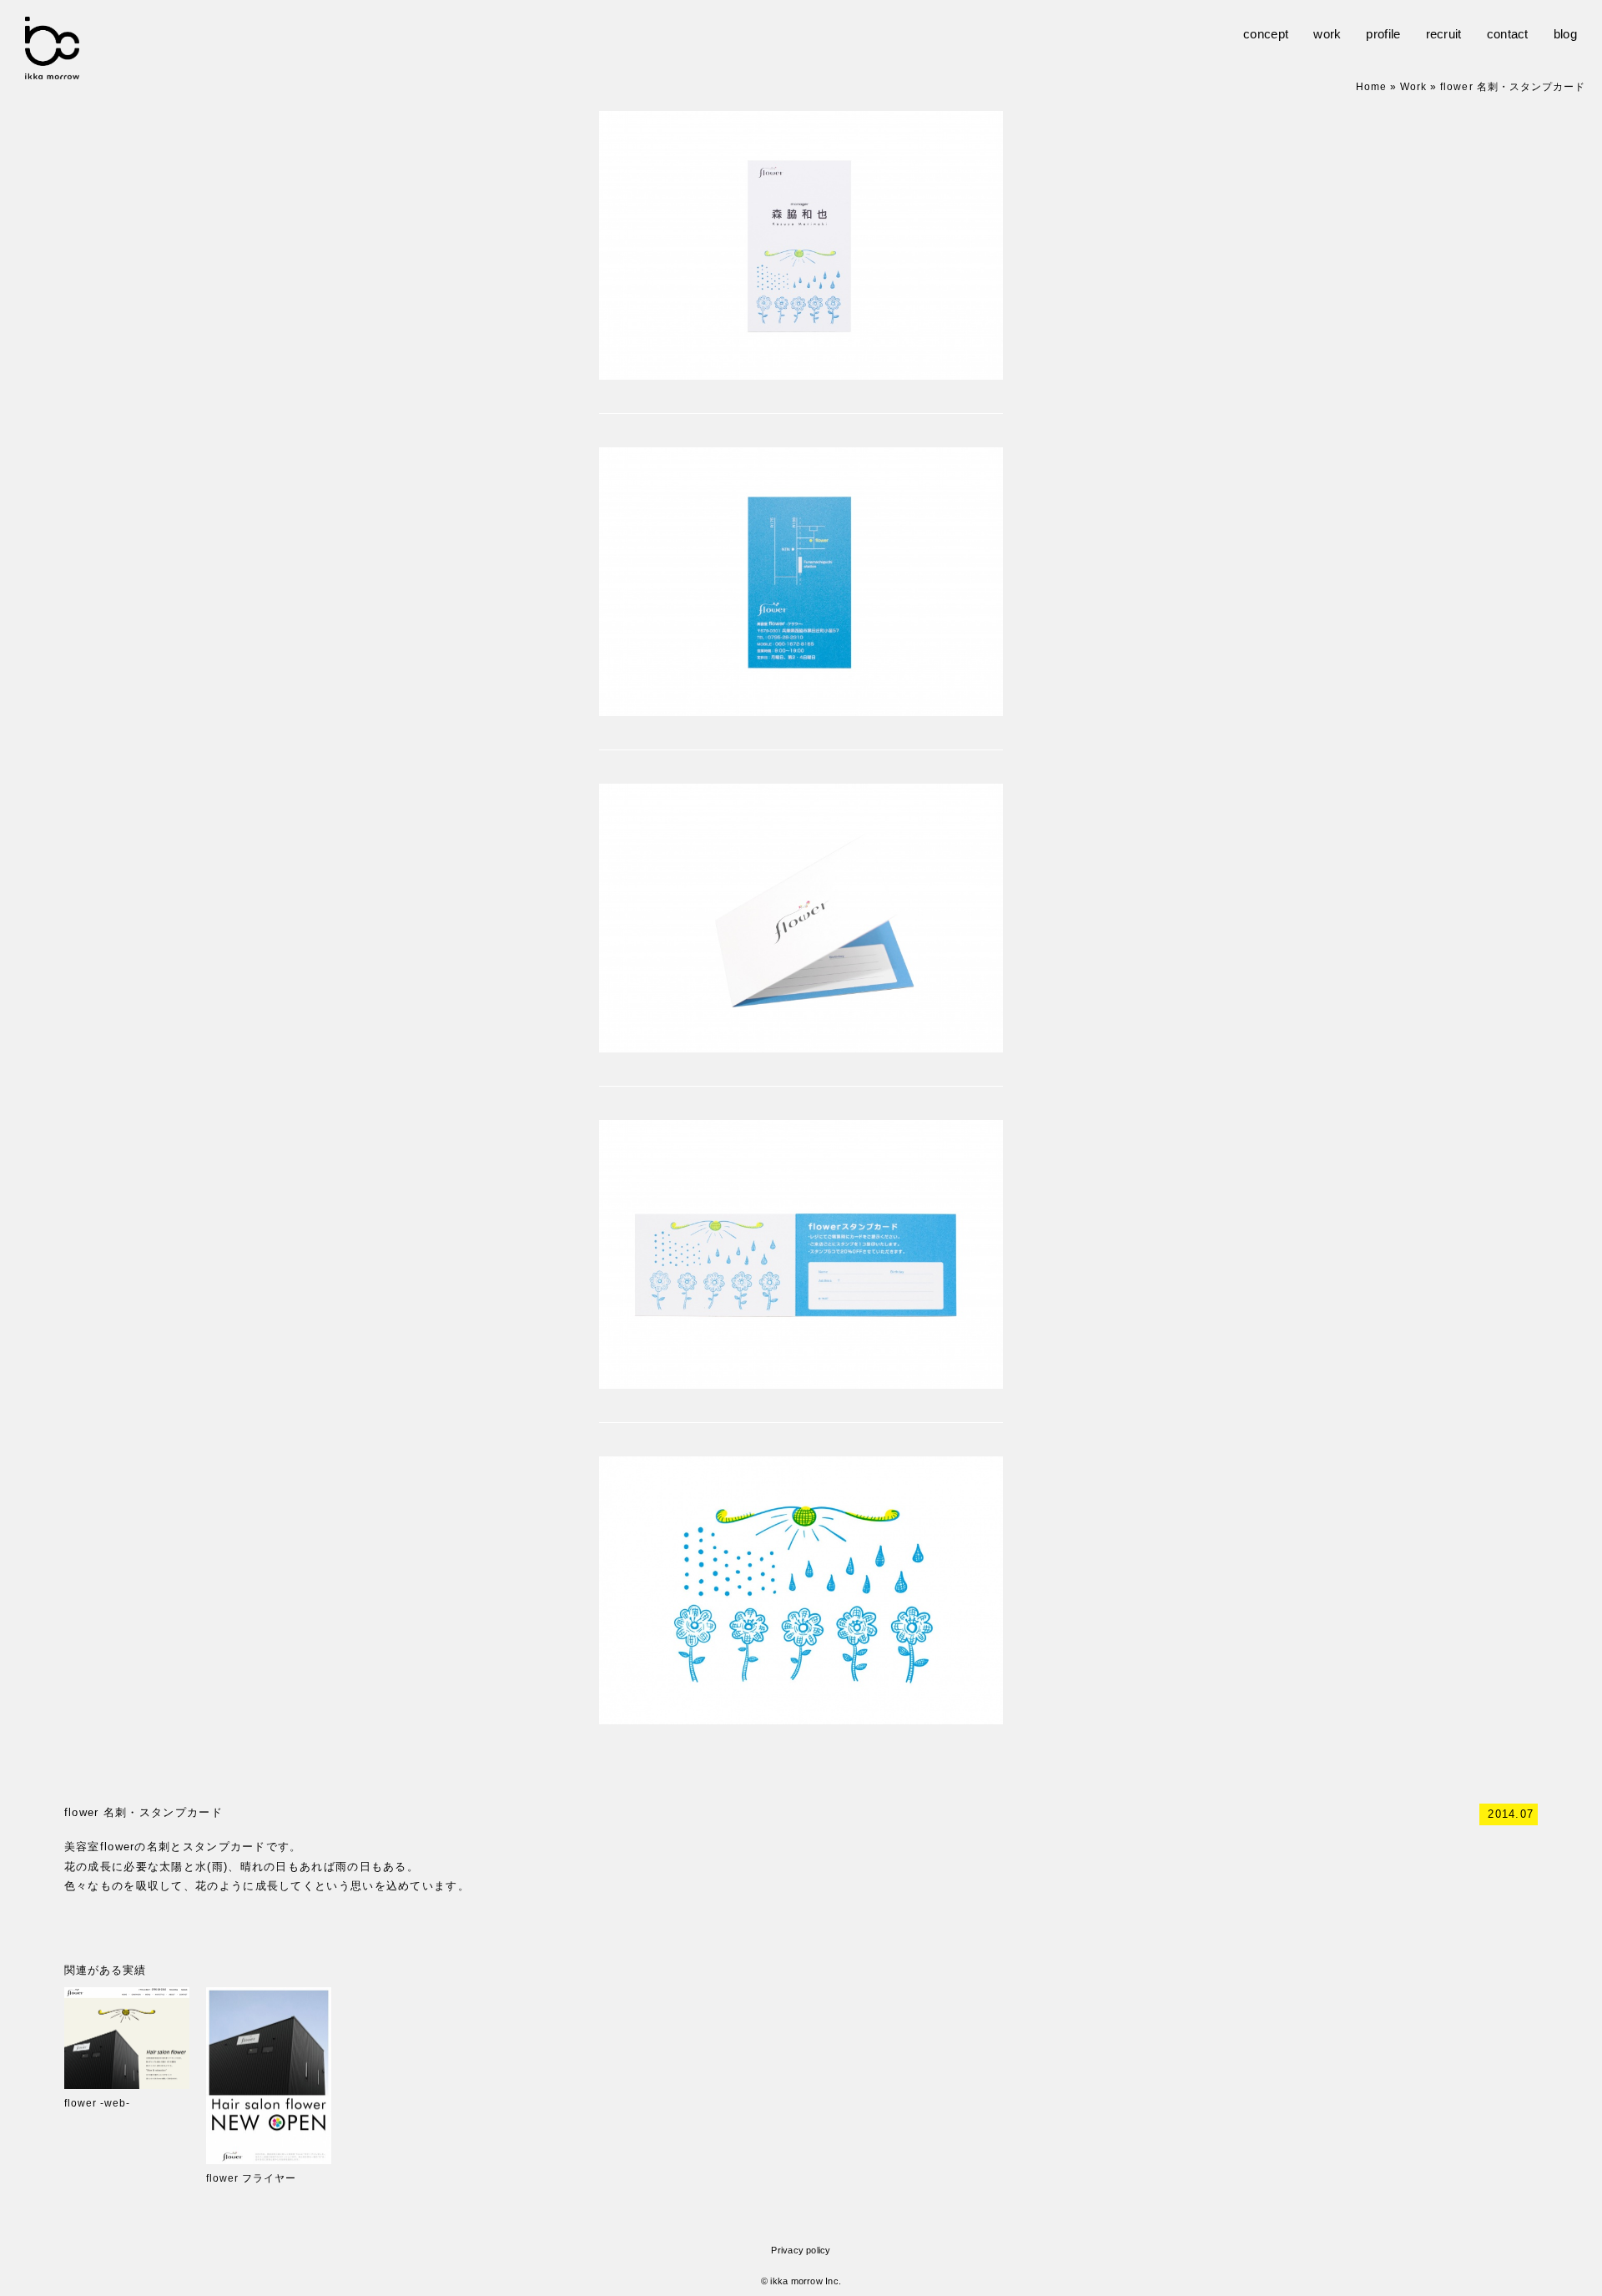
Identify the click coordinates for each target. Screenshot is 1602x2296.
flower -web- (97, 2103)
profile (1383, 34)
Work (1413, 87)
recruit (1444, 34)
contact (1508, 34)
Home (1371, 87)
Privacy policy (801, 2250)
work (1327, 34)
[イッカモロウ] (52, 71)
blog (1565, 34)
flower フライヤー (251, 2178)
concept (1266, 34)
